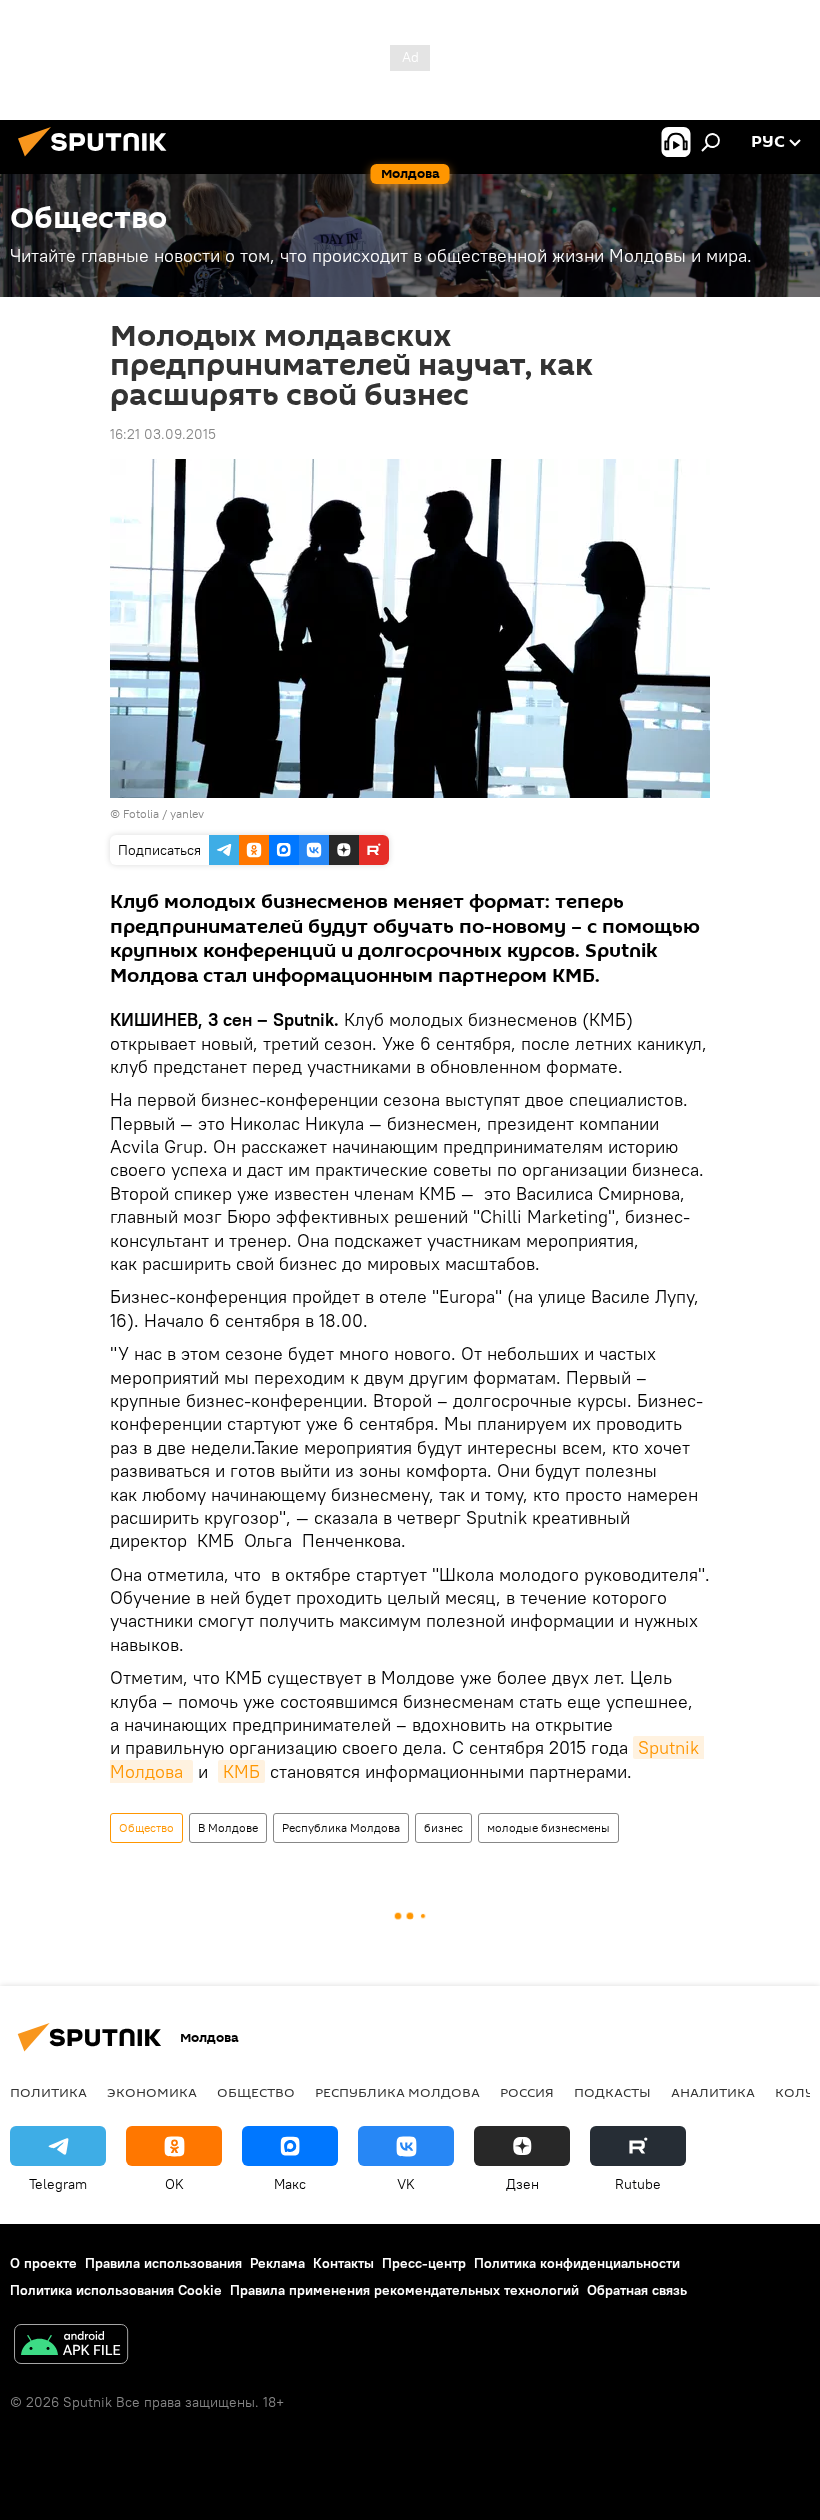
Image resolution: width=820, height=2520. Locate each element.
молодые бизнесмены (548, 1827)
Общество (146, 1827)
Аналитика (713, 2092)
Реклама (277, 2263)
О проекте (43, 2263)
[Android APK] (71, 2346)
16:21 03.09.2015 (163, 434)
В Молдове (228, 1827)
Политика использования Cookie (116, 2290)
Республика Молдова (341, 1827)
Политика (48, 2092)
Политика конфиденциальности (577, 2263)
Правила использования (163, 2263)
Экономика (152, 2092)
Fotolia (141, 813)
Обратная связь (637, 2290)
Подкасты (612, 2092)
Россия (527, 2092)
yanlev (187, 813)
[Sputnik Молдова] (98, 159)
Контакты (343, 2263)
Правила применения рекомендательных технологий (404, 2290)
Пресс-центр (424, 2263)
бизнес (443, 1827)
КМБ (241, 1771)
